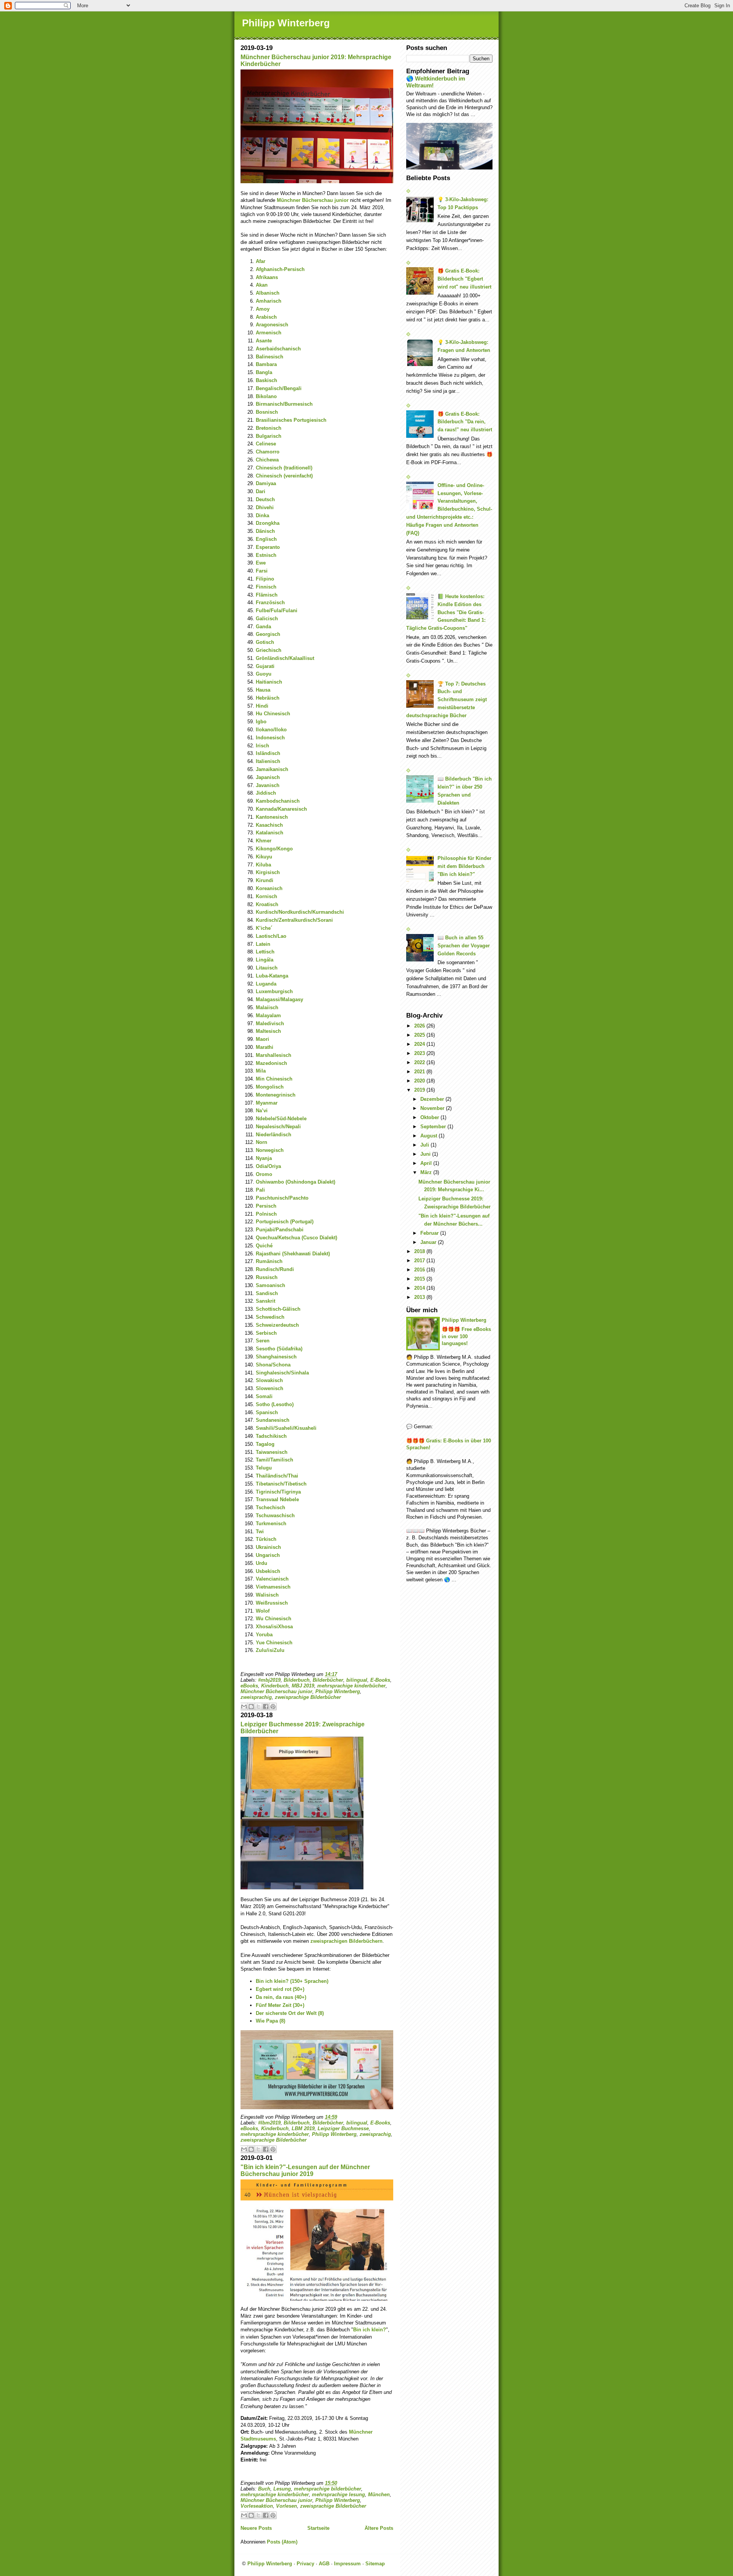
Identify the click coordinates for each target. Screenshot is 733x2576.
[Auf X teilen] (258, 1707)
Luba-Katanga (272, 976)
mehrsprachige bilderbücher (328, 2489)
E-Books (380, 1680)
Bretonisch (269, 428)
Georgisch (268, 634)
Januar (429, 1242)
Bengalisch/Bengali (279, 388)
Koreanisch (269, 888)
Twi (260, 1532)
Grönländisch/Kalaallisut (285, 658)
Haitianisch (269, 682)
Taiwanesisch (272, 1452)
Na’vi (262, 1111)
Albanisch (268, 293)
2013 (420, 1297)
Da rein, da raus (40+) (281, 1997)
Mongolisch (270, 1087)
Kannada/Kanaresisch (281, 809)
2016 (420, 1270)
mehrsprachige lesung (338, 2495)
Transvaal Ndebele (277, 1499)
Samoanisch (270, 1285)
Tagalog (265, 1444)
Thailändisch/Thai (277, 1476)
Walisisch (267, 1595)
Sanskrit (266, 1301)
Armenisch (269, 333)
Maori (262, 1039)
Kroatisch (267, 904)
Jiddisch (266, 793)
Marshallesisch (274, 1055)
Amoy (263, 309)
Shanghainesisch (276, 1357)
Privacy (305, 2564)
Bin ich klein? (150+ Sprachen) (292, 1981)
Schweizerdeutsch (277, 1325)
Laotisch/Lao (271, 936)
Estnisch (266, 555)
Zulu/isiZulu (270, 1650)
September (434, 1127)
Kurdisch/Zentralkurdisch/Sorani (294, 920)
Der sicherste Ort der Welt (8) (290, 2013)
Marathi (265, 1047)
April (427, 1163)
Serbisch (266, 1333)
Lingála (265, 960)
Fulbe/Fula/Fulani (277, 611)
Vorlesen (287, 2506)
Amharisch (269, 301)
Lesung (282, 2489)
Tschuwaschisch (275, 1515)
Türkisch (266, 1539)
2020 (420, 1081)
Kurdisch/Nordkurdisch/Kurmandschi (300, 912)
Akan (262, 285)
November (433, 1108)
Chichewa (267, 460)
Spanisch (267, 1412)
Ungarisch (268, 1555)
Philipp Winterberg (286, 23)
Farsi (262, 571)
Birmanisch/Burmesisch (284, 404)
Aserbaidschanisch (278, 349)
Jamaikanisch (272, 769)
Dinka (262, 515)
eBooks (249, 1686)
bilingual (357, 1680)
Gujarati (265, 666)
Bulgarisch (269, 436)
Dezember (433, 1099)
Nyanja (264, 1158)
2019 (420, 1090)
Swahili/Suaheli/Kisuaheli (286, 1428)
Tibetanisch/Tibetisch (281, 1484)
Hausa (263, 690)
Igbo (261, 722)
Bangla (264, 372)
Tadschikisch (271, 1436)
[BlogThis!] (251, 1707)
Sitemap (375, 2564)
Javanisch (268, 785)
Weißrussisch (272, 1603)
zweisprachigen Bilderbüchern (346, 1941)
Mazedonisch (271, 1063)
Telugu (264, 1468)
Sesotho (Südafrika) (279, 1349)
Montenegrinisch (276, 1095)
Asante (264, 341)
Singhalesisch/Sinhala (282, 1373)
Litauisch (267, 968)
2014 (420, 1288)
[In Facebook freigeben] (266, 1707)
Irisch (262, 746)
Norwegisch (270, 1150)
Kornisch (266, 896)
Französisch (270, 602)
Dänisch (265, 531)
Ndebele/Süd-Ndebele (281, 1119)
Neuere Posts (256, 2528)
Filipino (265, 579)
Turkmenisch (271, 1524)
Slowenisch (270, 1388)
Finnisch (266, 587)
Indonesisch (270, 738)
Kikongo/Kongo (274, 849)
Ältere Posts (379, 2528)
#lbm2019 (269, 2123)
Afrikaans (267, 277)
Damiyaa (266, 483)
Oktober (430, 1117)
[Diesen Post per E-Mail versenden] (244, 1707)
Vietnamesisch (273, 1587)
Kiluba (263, 865)
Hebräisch (268, 698)
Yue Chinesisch (274, 1643)
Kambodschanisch (278, 801)
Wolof (263, 1611)
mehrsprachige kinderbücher (351, 1686)
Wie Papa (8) (270, 2021)
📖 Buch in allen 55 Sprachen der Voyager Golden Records (464, 946)
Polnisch (266, 1214)
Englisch (266, 539)
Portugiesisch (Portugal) (285, 1222)
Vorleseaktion (257, 2506)
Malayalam (268, 1015)
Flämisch (267, 595)
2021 (420, 1072)
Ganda (263, 627)
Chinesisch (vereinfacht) (284, 476)
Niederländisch (274, 1135)
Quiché (264, 1246)
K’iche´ (264, 928)
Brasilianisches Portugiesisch (291, 420)
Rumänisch (269, 1261)
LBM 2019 (303, 2128)
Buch (264, 2489)
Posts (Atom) (282, 2542)
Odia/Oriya (268, 1166)
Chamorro (268, 452)
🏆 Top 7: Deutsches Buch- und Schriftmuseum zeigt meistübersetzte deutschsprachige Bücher (446, 700)
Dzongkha (268, 523)
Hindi (262, 706)
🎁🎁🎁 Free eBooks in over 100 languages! (466, 1336)
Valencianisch (272, 1579)
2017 (420, 1261)
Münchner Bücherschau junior (313, 200)
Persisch (266, 1206)
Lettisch (265, 952)
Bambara (266, 364)
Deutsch (265, 499)
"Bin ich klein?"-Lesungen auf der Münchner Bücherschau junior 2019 (305, 2170)
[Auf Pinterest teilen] (273, 1707)
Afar (261, 261)
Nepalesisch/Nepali (278, 1127)
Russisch (267, 1277)
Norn (262, 1142)
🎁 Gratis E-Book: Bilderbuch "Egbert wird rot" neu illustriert (464, 279)
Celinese (266, 444)
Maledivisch (270, 1023)
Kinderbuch (275, 1686)
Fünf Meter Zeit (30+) (280, 2005)
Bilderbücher (328, 1680)
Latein (263, 944)
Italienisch (268, 761)
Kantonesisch (272, 817)
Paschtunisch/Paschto (282, 1198)
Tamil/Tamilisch (274, 1460)
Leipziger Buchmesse (343, 2128)
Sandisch (267, 1293)
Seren (263, 1341)
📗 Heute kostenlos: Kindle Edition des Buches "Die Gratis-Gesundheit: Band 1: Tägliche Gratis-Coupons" (446, 612)
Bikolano (266, 396)
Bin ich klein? (370, 2330)
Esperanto (268, 547)
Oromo (264, 1174)
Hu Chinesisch (273, 714)
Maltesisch (268, 1031)
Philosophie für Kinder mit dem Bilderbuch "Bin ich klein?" (464, 866)
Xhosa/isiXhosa (274, 1627)
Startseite (318, 2528)
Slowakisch (269, 1380)
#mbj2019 (269, 1680)
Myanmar (267, 1103)
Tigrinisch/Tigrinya (278, 1492)
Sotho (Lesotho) (275, 1404)
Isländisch (268, 753)
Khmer (264, 841)
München (379, 2495)
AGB (324, 2564)
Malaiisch (267, 1007)
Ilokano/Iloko (271, 730)
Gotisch (265, 642)
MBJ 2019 (303, 1686)
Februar (430, 1233)
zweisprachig (256, 1697)
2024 (420, 1044)
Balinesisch (270, 357)
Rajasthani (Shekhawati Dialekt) (293, 1254)
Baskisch (266, 380)
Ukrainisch (268, 1547)
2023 (420, 1053)
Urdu (262, 1563)
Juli (425, 1145)
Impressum (347, 2564)
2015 (420, 1279)
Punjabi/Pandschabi (280, 1230)
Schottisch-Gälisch (278, 1309)
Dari (261, 491)
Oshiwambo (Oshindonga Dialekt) (295, 1182)
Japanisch (268, 777)
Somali (264, 1396)
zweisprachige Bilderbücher (308, 1697)
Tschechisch (270, 1507)
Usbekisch (268, 1571)
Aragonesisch (272, 325)
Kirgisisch (268, 872)
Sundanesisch (273, 1420)
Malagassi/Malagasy (279, 999)
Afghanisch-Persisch (280, 269)
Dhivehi (265, 507)
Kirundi (265, 880)
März (427, 1172)
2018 (420, 1251)
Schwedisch (270, 1317)
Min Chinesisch (274, 1079)
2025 (420, 1035)
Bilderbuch (297, 1680)
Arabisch (266, 317)
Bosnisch (267, 412)
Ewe (261, 563)
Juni (426, 1154)
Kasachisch (269, 825)
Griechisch (269, 650)
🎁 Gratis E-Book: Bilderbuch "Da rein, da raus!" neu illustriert (465, 422)
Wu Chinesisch (274, 1619)
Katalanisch (270, 833)
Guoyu (264, 674)
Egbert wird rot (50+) (280, 1989)
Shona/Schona (273, 1365)
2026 (420, 1026)
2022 (420, 1062)
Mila (261, 1071)
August (429, 1136)
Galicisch (267, 619)
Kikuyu (264, 857)
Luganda (266, 984)
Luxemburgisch (274, 991)
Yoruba (264, 1635)
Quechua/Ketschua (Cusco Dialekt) (296, 1238)
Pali (260, 1190)
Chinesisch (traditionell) (284, 468)
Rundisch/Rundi (275, 1269)
